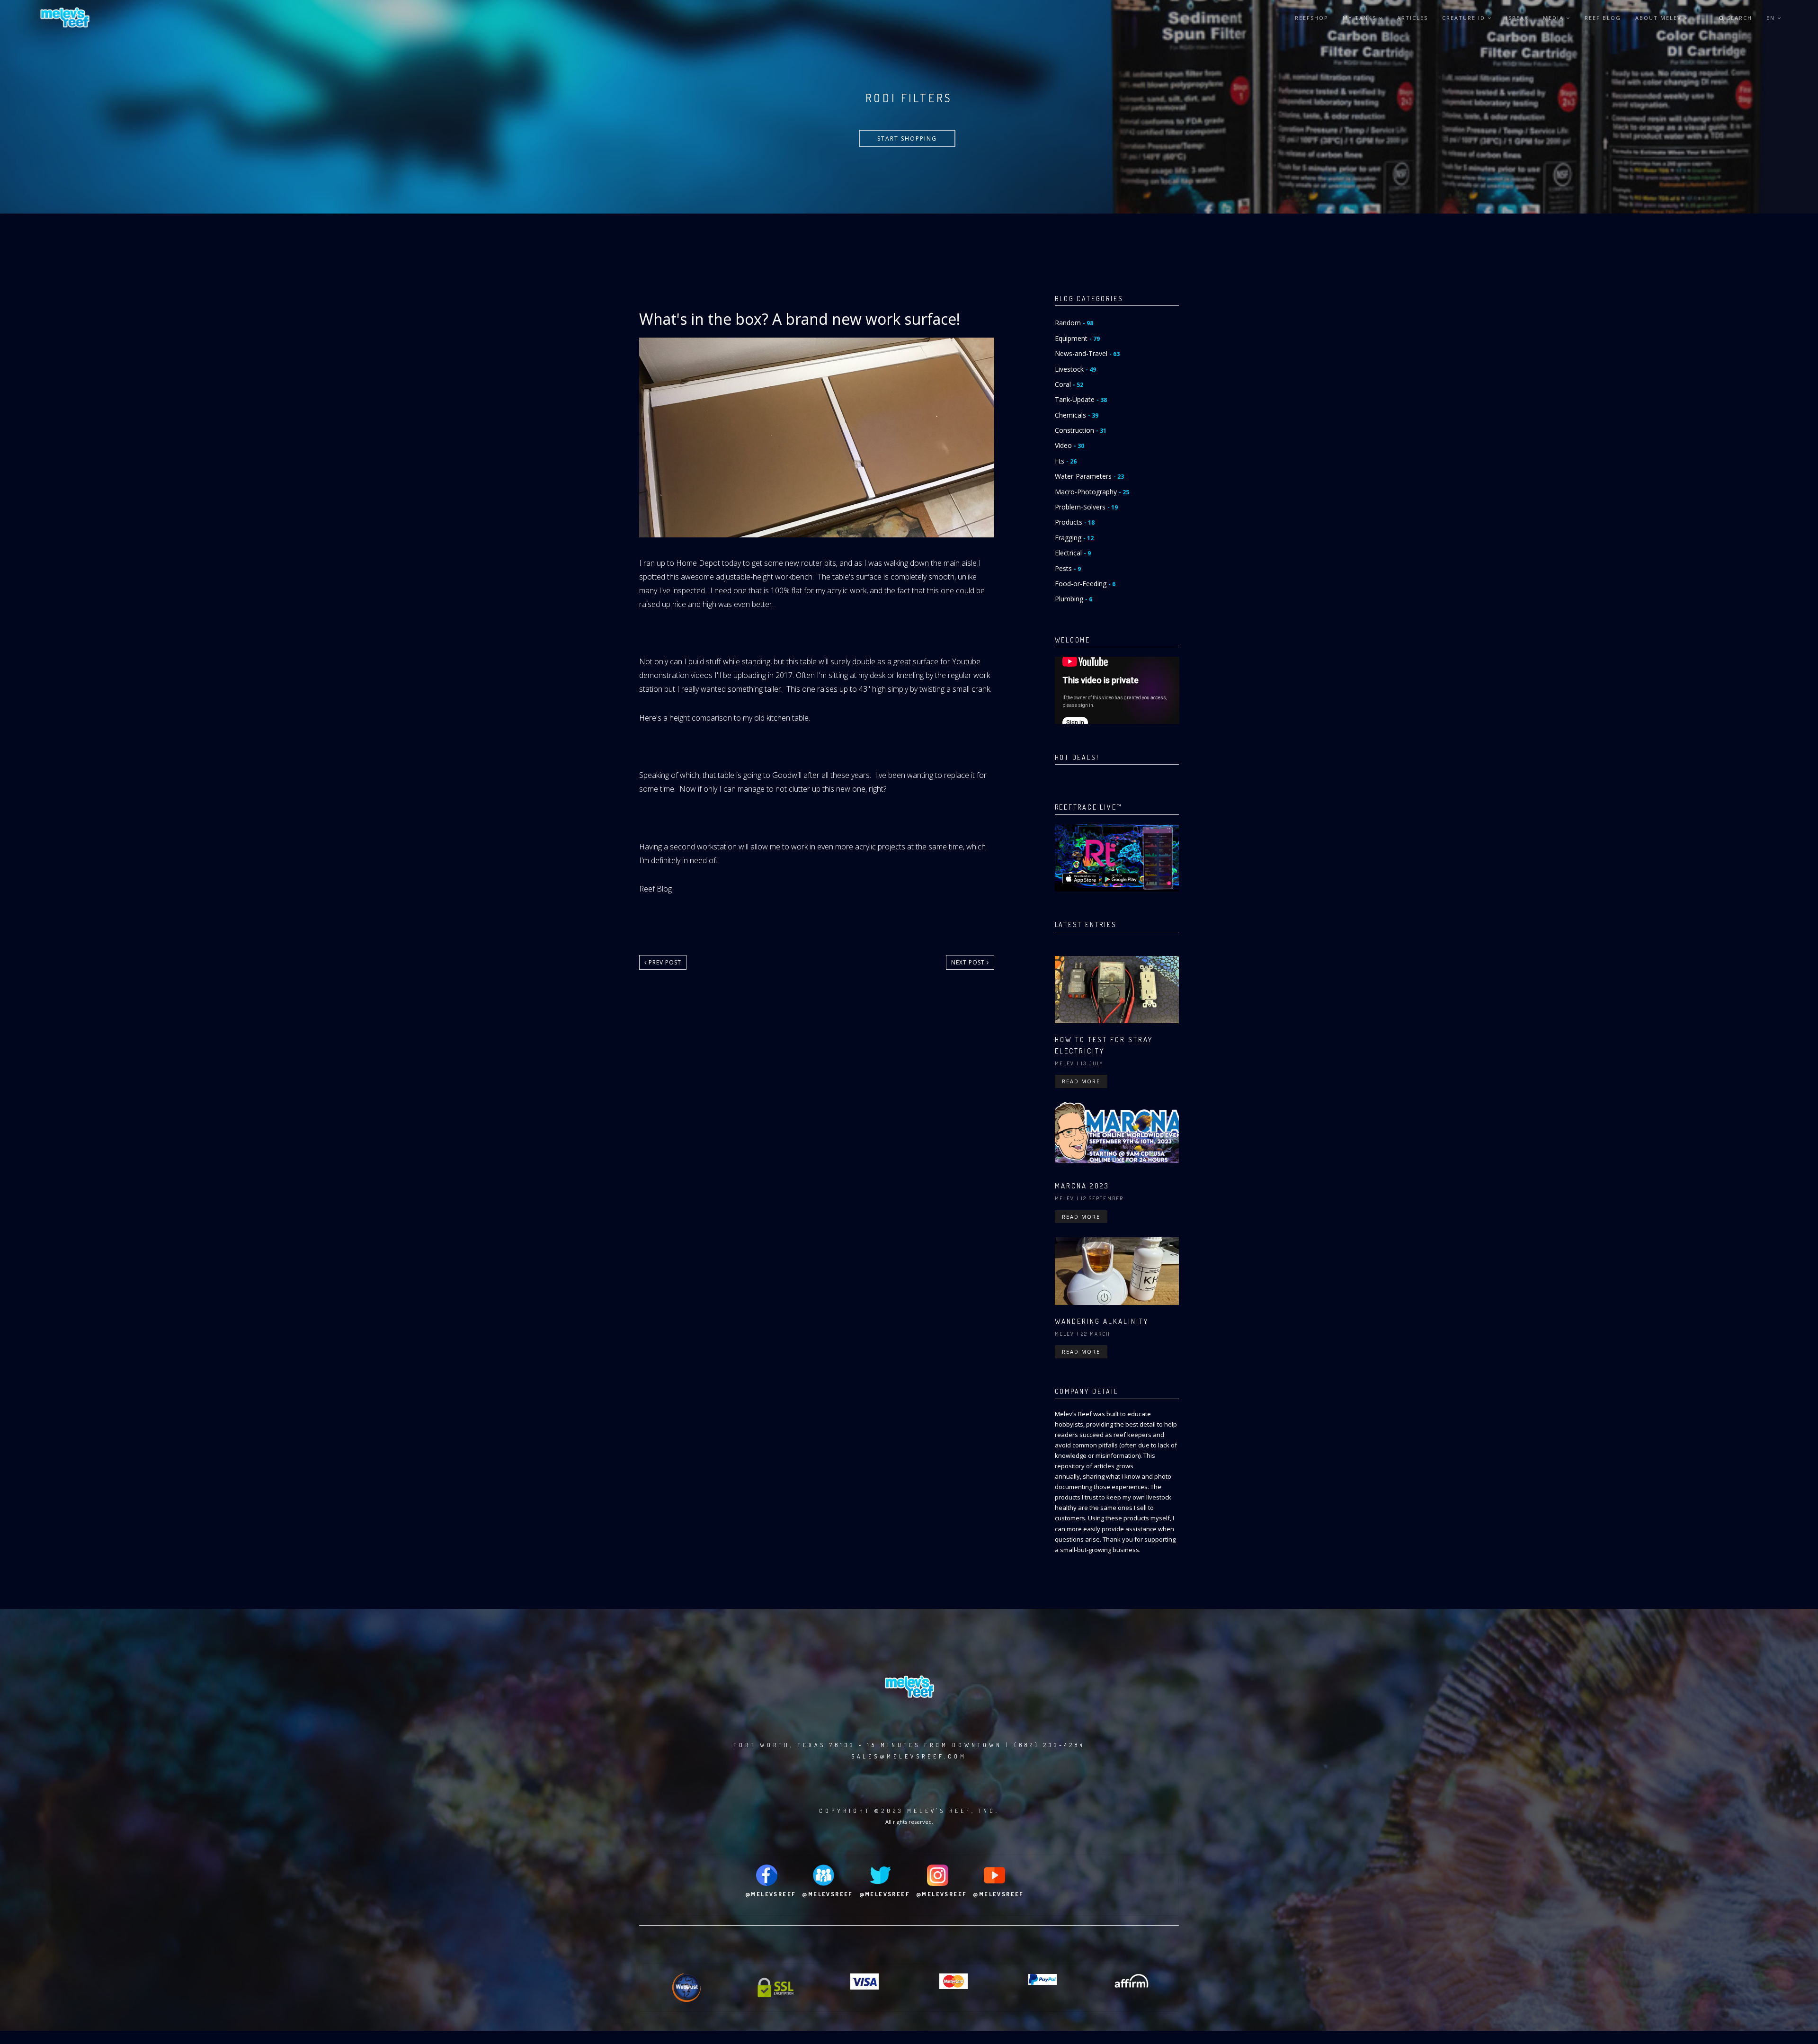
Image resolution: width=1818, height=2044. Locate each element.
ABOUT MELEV (1660, 18)
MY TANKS (1361, 18)
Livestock (1075, 369)
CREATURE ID (1465, 18)
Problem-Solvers (1086, 507)
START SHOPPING (907, 138)
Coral (1069, 384)
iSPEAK (1517, 18)
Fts (1066, 461)
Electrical (1073, 553)
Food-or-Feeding (1085, 584)
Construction (1081, 430)
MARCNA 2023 (1082, 1186)
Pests (1068, 568)
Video (1069, 445)
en (1772, 18)
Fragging (1074, 538)
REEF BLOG (1603, 18)
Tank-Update (1081, 399)
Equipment (1077, 338)
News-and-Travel (1087, 353)
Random (1074, 323)
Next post (969, 962)
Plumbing (1074, 599)
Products (1075, 522)
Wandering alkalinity (1102, 1321)
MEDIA (1555, 18)
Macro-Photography (1092, 492)
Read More (1081, 1081)
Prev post (664, 962)
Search (1738, 18)
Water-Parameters (1089, 476)
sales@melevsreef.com (909, 1756)
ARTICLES (1413, 18)
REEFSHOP (1312, 18)
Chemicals (1077, 415)
